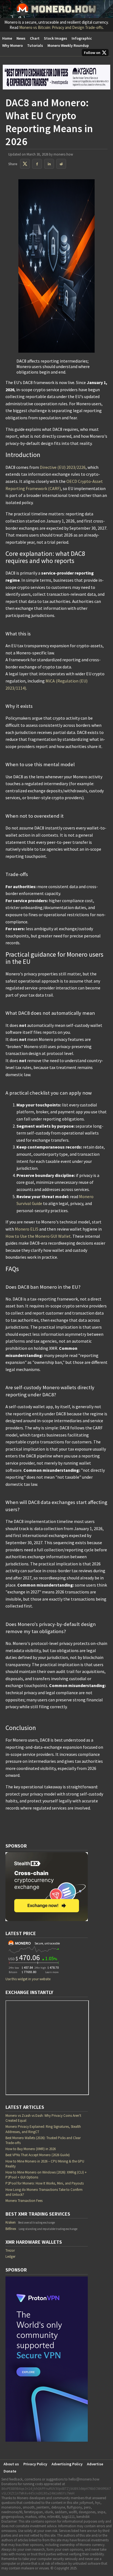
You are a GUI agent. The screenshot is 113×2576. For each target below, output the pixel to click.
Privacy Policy (35, 2464)
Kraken (11, 2222)
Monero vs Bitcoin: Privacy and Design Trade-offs (61, 27)
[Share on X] (25, 164)
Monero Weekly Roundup (68, 45)
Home (7, 38)
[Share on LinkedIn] (49, 164)
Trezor (10, 2250)
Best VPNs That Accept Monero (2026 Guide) (38, 2155)
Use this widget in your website (28, 1979)
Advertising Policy (67, 2464)
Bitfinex (11, 2229)
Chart (35, 38)
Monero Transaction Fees (24, 2201)
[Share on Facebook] (37, 164)
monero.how (63, 154)
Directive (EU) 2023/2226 (63, 467)
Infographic (82, 38)
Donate (10, 2471)
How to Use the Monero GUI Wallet (38, 1236)
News (21, 38)
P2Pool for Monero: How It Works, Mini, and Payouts (45, 2183)
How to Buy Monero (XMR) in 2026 (31, 2149)
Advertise (95, 2464)
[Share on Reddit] (61, 164)
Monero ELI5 (27, 1229)
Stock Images (56, 38)
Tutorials (35, 45)
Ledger (10, 2257)
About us (11, 2464)
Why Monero (12, 45)
